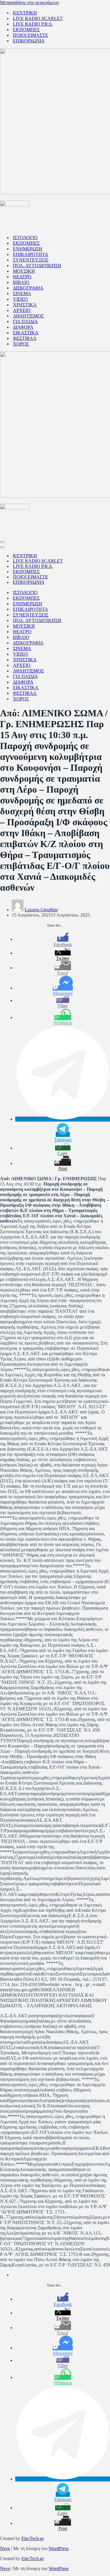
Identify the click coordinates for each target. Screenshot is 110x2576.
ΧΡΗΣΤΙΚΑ (25, 305)
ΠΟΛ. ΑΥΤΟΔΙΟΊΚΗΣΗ (37, 266)
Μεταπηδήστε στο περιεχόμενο (29, 3)
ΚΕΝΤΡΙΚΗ (25, 13)
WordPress (59, 2548)
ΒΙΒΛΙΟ (21, 282)
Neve (5, 2548)
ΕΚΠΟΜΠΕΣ (26, 30)
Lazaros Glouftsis (41, 910)
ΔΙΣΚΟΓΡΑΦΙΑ (28, 288)
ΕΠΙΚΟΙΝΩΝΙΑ (29, 41)
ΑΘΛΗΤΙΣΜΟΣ (28, 316)
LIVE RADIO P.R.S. (33, 24)
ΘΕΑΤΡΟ (22, 277)
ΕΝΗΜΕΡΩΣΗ (28, 249)
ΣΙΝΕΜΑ (22, 294)
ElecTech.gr (33, 2538)
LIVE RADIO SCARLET (38, 18)
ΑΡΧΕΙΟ (22, 310)
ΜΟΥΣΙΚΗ (24, 271)
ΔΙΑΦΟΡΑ (23, 327)
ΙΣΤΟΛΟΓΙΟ (25, 238)
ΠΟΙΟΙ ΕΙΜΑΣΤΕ (31, 35)
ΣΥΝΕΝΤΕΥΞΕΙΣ (31, 260)
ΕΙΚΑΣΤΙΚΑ (26, 333)
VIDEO (20, 299)
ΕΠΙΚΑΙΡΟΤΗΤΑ (31, 254)
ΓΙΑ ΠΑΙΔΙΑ (25, 321)
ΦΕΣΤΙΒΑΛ (25, 338)
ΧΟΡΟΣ (21, 344)
